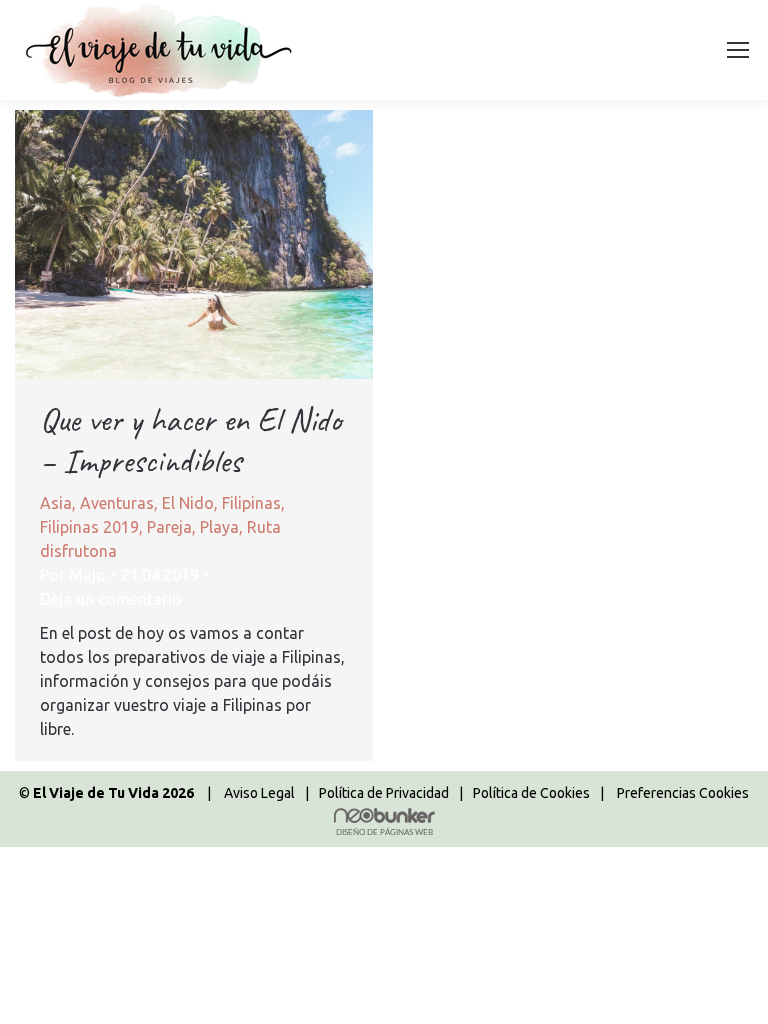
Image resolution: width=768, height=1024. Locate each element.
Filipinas (251, 503)
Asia (56, 503)
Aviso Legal (259, 793)
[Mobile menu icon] (738, 50)
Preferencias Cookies (683, 793)
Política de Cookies (531, 793)
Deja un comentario (111, 599)
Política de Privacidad (384, 793)
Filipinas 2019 (89, 527)
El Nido (188, 503)
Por (73, 575)
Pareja (169, 527)
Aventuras (117, 503)
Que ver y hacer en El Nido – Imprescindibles (190, 440)
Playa (219, 527)
